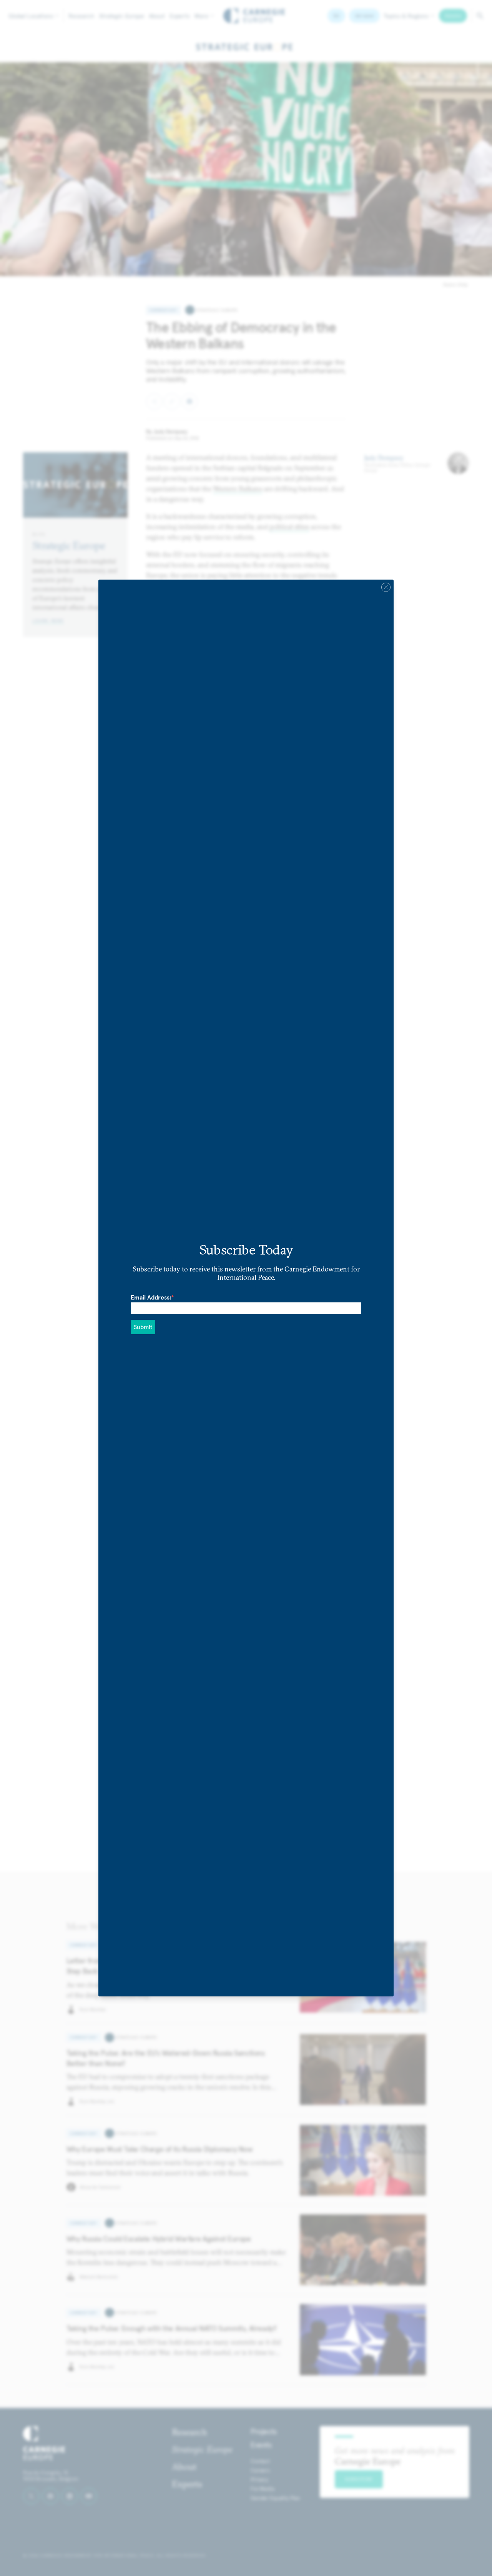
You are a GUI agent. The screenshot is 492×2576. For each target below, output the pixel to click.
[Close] (386, 587)
